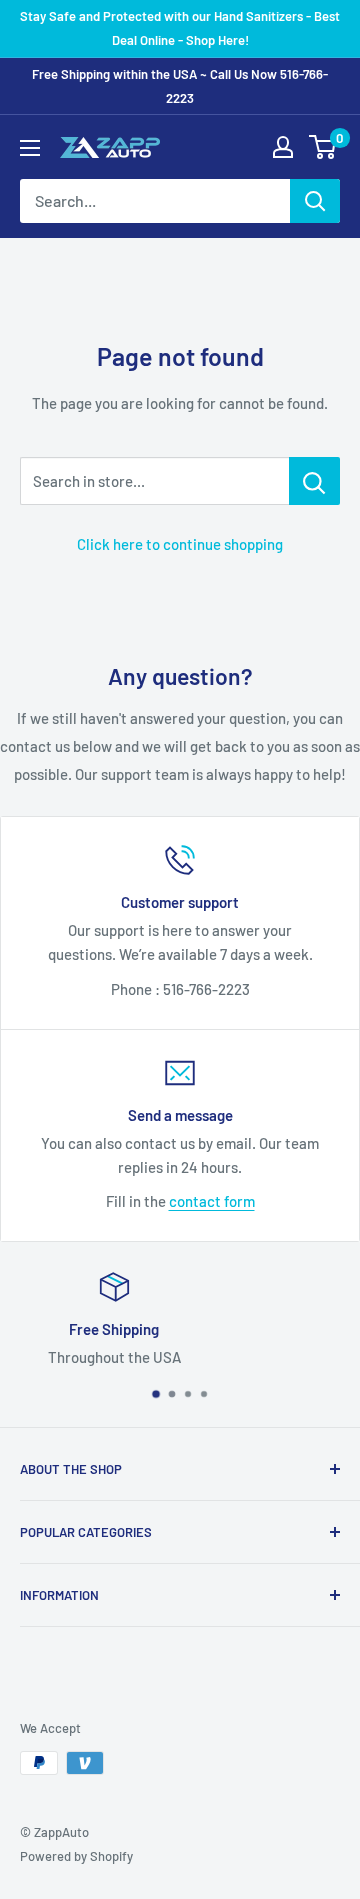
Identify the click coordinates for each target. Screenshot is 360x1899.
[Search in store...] (314, 481)
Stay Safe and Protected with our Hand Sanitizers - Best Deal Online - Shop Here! (180, 28)
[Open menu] (30, 148)
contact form (212, 1201)
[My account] (283, 147)
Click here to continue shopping (180, 544)
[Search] (315, 201)
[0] (323, 147)
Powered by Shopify (76, 1856)
